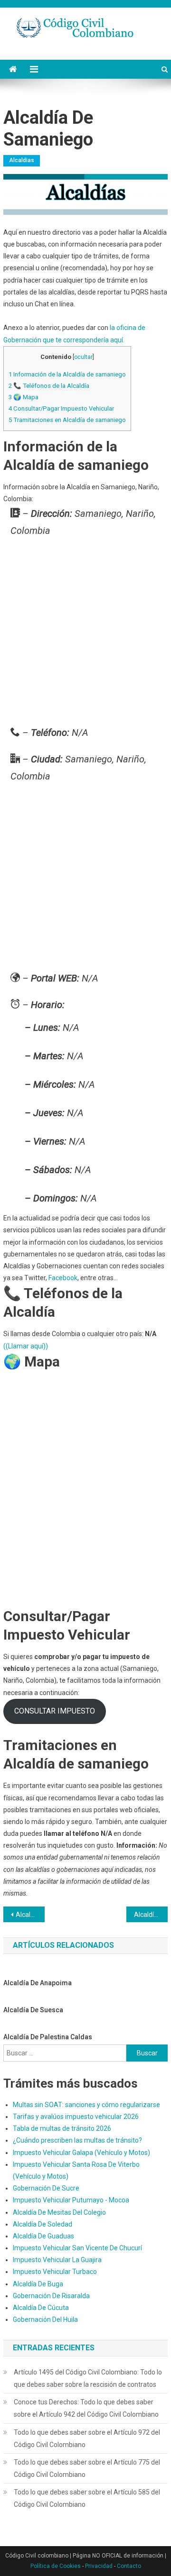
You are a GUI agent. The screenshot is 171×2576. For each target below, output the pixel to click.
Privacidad (99, 2566)
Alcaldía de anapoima (38, 1983)
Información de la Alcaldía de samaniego (67, 374)
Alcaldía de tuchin (151, 1915)
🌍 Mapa (24, 397)
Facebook (63, 1278)
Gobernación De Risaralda (51, 2296)
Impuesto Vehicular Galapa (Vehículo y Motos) (81, 2153)
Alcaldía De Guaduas (43, 2236)
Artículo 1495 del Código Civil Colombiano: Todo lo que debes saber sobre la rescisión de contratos (88, 2378)
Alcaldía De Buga (38, 2284)
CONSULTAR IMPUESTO (55, 1711)
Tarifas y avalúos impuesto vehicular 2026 (76, 2117)
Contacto (129, 2566)
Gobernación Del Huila (45, 2319)
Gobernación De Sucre (46, 2188)
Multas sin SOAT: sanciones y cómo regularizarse (86, 2105)
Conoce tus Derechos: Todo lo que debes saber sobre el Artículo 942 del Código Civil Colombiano (86, 2408)
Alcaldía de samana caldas (30, 1915)
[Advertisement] (85, 634)
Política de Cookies (56, 2566)
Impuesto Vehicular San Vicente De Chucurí (77, 2248)
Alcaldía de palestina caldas (48, 2037)
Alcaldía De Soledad (43, 2224)
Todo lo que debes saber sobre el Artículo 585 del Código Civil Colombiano (87, 2498)
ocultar (83, 357)
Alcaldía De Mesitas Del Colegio (59, 2212)
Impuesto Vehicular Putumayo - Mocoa (71, 2200)
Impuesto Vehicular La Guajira (57, 2260)
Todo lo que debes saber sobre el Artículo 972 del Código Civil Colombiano (87, 2438)
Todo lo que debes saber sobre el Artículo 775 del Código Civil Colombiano (87, 2468)
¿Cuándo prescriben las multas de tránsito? (77, 2140)
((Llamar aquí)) (26, 1346)
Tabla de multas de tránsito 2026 (62, 2128)
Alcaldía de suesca (33, 2010)
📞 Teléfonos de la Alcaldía (49, 386)
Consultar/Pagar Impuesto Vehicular (61, 408)
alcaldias (22, 160)
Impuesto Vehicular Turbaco (55, 2272)
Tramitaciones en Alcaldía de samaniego (67, 420)
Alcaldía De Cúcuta (41, 2308)
